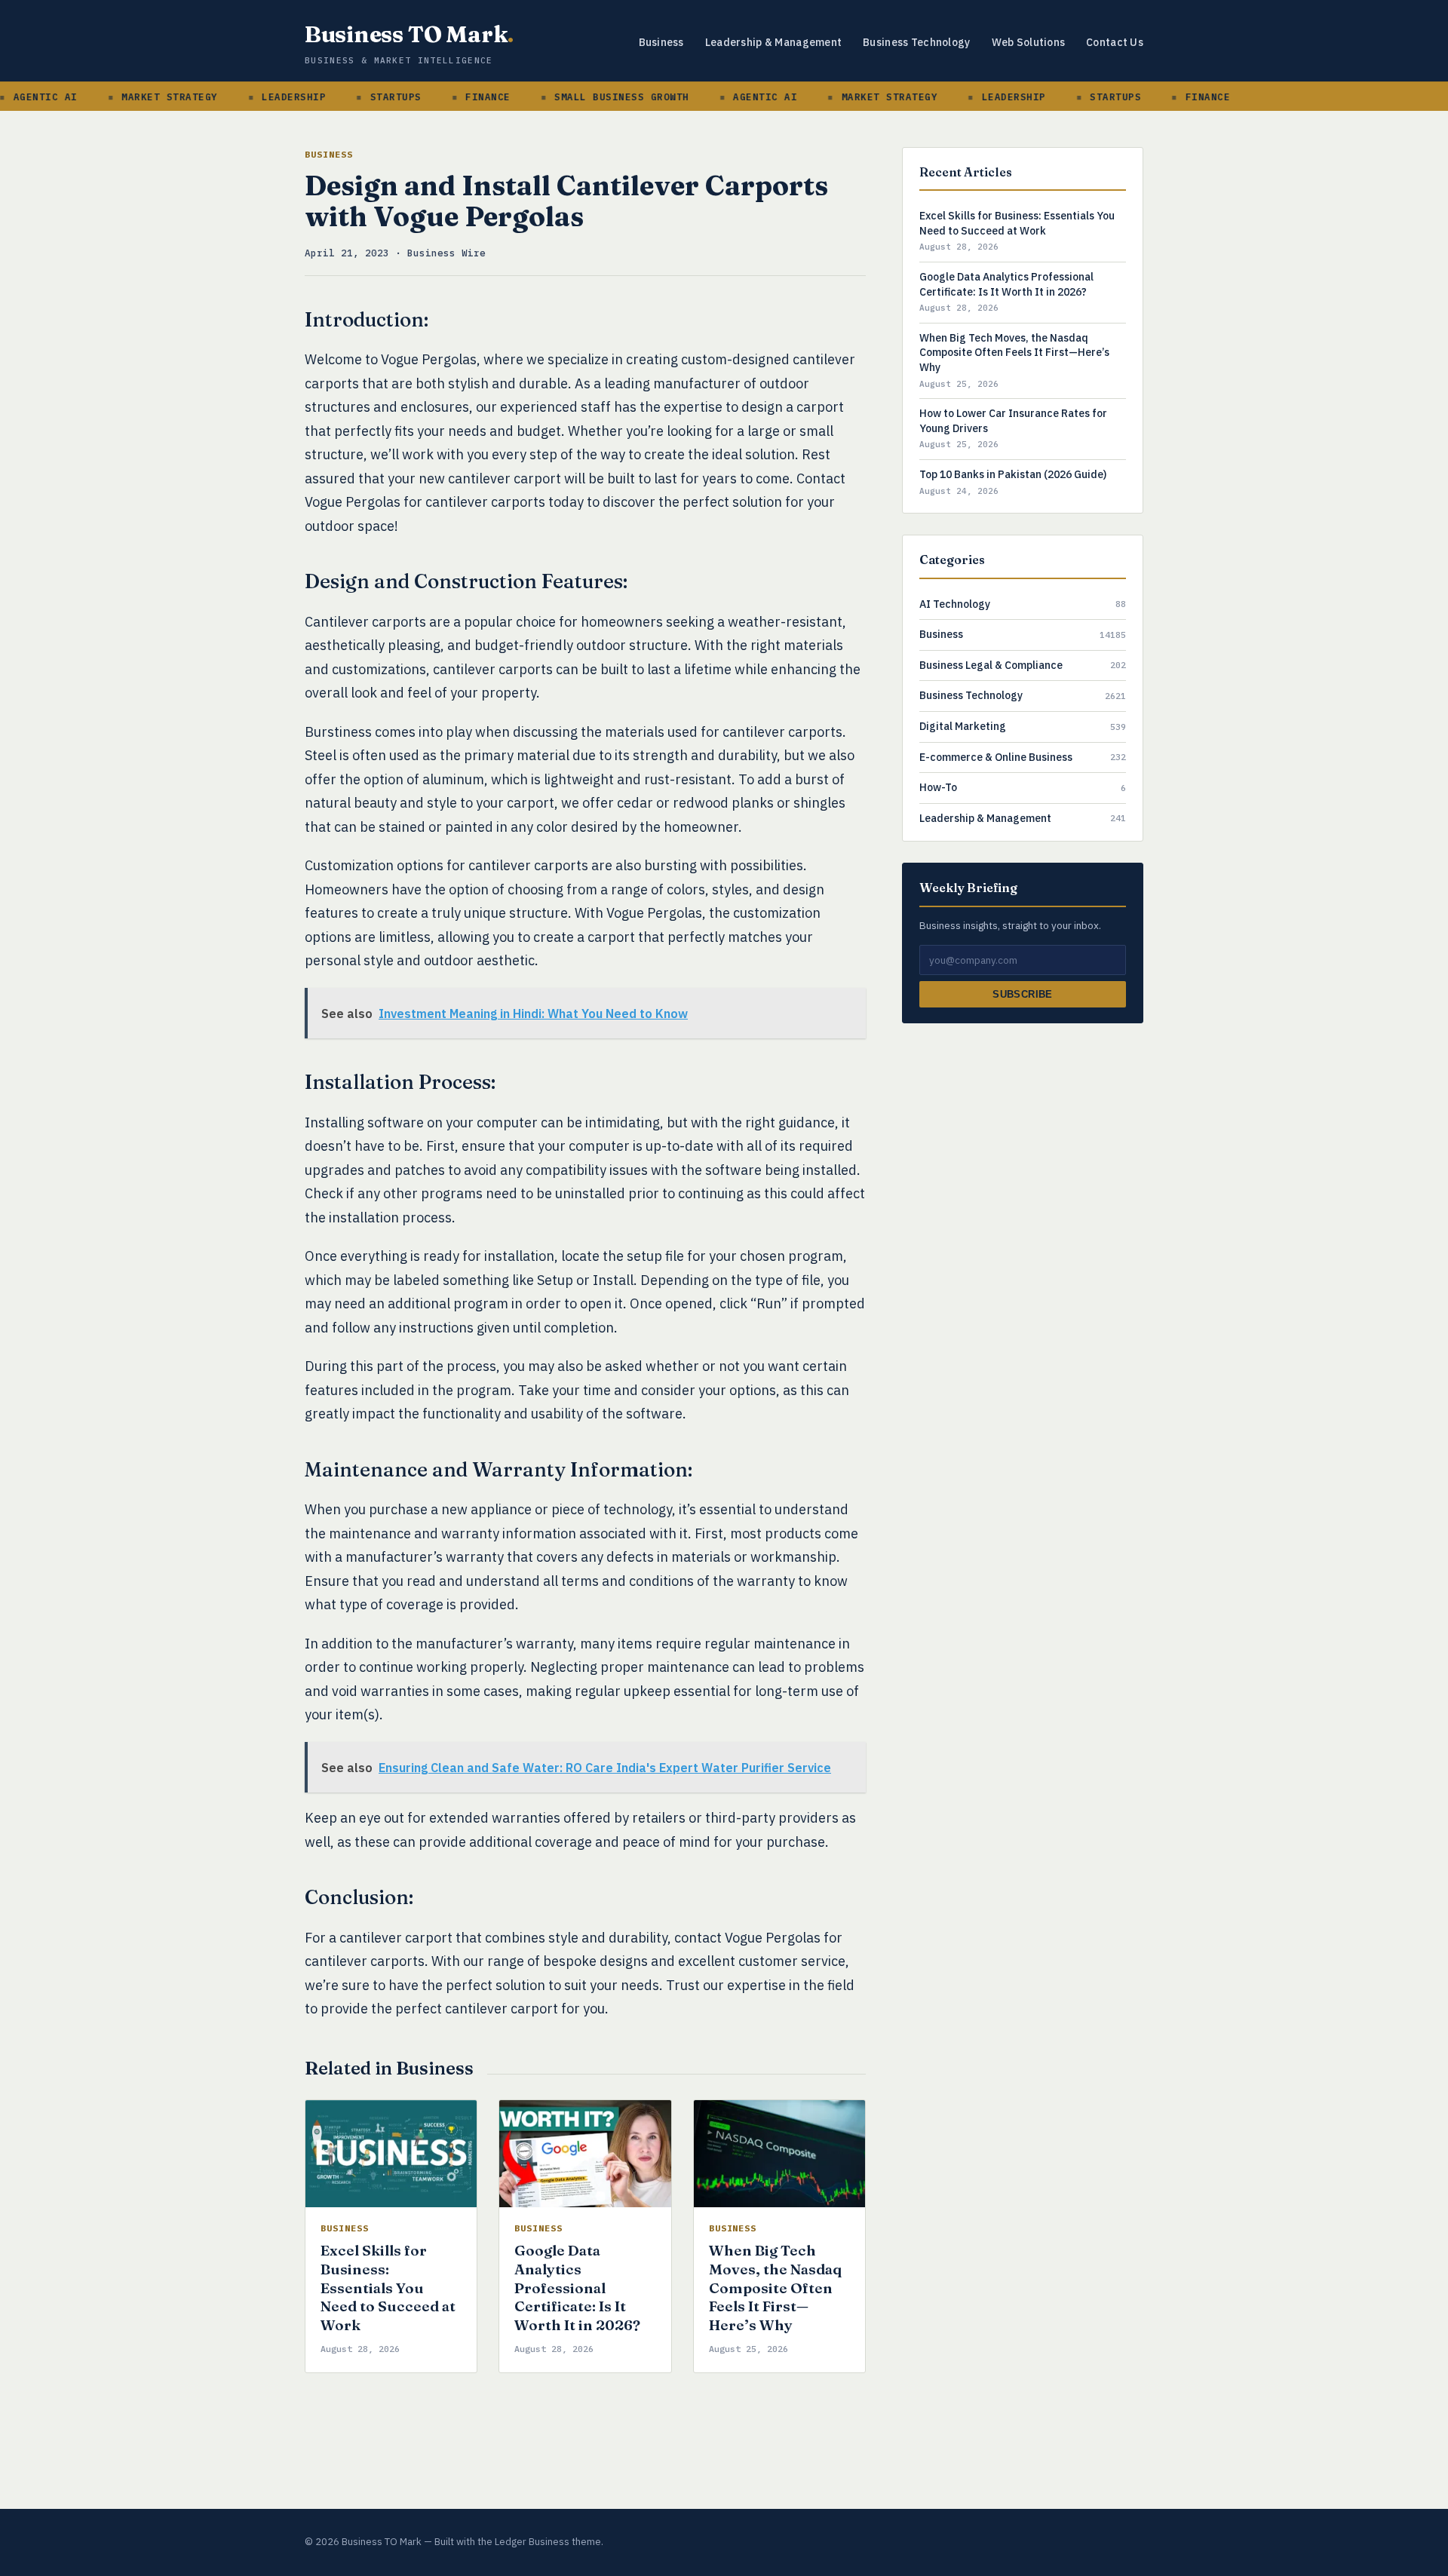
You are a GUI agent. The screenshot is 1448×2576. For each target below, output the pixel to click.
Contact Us (1115, 42)
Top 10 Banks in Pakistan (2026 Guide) (1013, 474)
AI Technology (955, 604)
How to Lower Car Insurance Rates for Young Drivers (1013, 421)
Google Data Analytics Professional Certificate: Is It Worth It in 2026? (577, 2288)
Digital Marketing (963, 726)
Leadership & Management (773, 42)
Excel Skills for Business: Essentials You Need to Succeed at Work (388, 2288)
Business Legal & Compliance (991, 665)
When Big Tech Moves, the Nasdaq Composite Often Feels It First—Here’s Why (775, 2288)
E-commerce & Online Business (996, 757)
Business (661, 42)
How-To (938, 787)
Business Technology (916, 42)
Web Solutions (1029, 42)
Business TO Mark (409, 34)
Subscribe (1023, 994)
